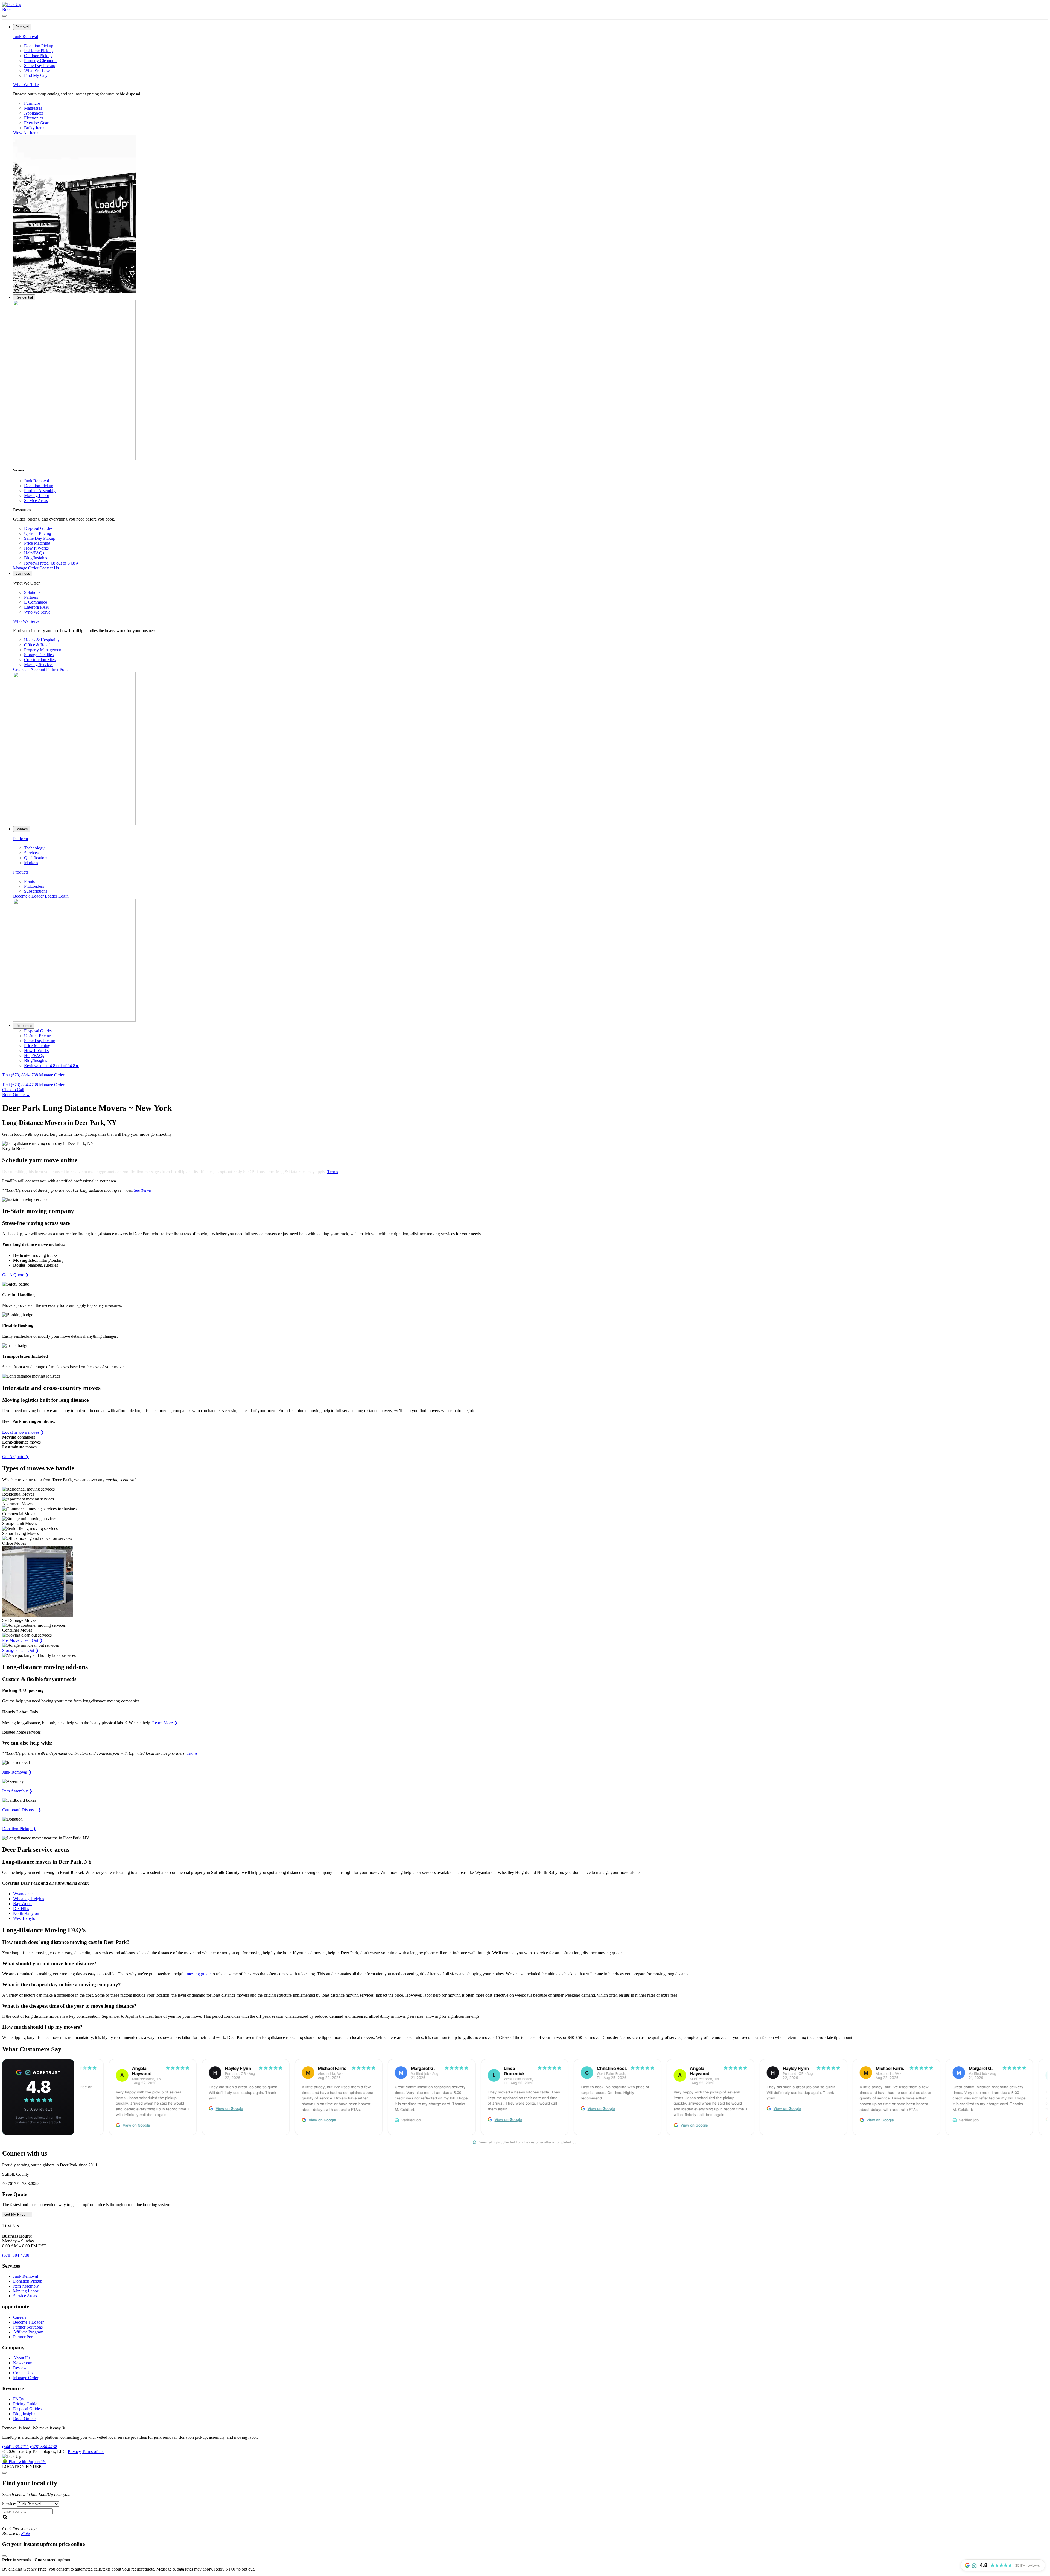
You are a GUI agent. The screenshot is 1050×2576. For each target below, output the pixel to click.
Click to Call (13, 1090)
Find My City (36, 75)
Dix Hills (21, 1908)
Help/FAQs (34, 553)
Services (31, 853)
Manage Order (26, 568)
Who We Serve (37, 612)
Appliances (34, 113)
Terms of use (93, 2451)
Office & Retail (37, 645)
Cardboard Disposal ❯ (22, 1810)
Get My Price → (17, 2214)
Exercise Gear (36, 123)
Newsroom (23, 2363)
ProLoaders (34, 886)
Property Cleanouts (41, 61)
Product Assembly (40, 491)
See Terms (143, 1190)
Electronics (34, 118)
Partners (31, 597)
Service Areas (36, 500)
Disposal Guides (38, 528)
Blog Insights (25, 2414)
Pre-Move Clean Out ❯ (23, 1640)
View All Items (26, 133)
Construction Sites (40, 660)
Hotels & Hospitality (42, 640)
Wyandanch (23, 1894)
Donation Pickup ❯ (19, 1829)
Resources (24, 1026)
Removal (22, 27)
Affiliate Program (28, 2332)
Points (29, 881)
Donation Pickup (39, 46)
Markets (31, 863)
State (26, 2533)
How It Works (36, 548)
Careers (20, 2317)
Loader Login (57, 896)
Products (21, 872)
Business (23, 573)
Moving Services (39, 665)
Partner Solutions (28, 2327)
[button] (525, 1942)
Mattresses (33, 108)
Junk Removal (26, 36)
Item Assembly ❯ (17, 1791)
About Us (22, 2358)
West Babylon (25, 1918)
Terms (333, 1172)
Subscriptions (36, 891)
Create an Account (30, 669)
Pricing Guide (25, 2404)
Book (7, 9)
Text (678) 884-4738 (21, 1075)
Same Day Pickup (40, 65)
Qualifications (36, 858)
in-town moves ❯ (23, 1432)
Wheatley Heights (29, 1899)
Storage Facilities (39, 655)
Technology (34, 848)
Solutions (32, 592)
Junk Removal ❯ (17, 1772)
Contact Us (49, 568)
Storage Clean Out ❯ (21, 1650)
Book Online (16, 1095)
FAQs (18, 2399)
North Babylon (26, 1913)
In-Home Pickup (38, 51)
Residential (24, 297)
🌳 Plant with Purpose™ (24, 2462)
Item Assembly (26, 2286)
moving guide (199, 1974)
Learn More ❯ (165, 1723)
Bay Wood (22, 1904)
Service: (9, 2504)
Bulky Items (35, 128)
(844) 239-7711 (16, 2447)
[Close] (4, 2473)
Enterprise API (37, 607)
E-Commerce (36, 602)
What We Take (37, 70)
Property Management (43, 650)
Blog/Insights (36, 558)
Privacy (74, 2451)
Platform (21, 839)
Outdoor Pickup (38, 56)
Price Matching (37, 543)
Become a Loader (29, 896)
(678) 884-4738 (16, 2255)
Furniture (32, 103)
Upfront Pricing (38, 533)
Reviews (52, 563)
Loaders (22, 829)
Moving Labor (37, 496)
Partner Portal (58, 669)
